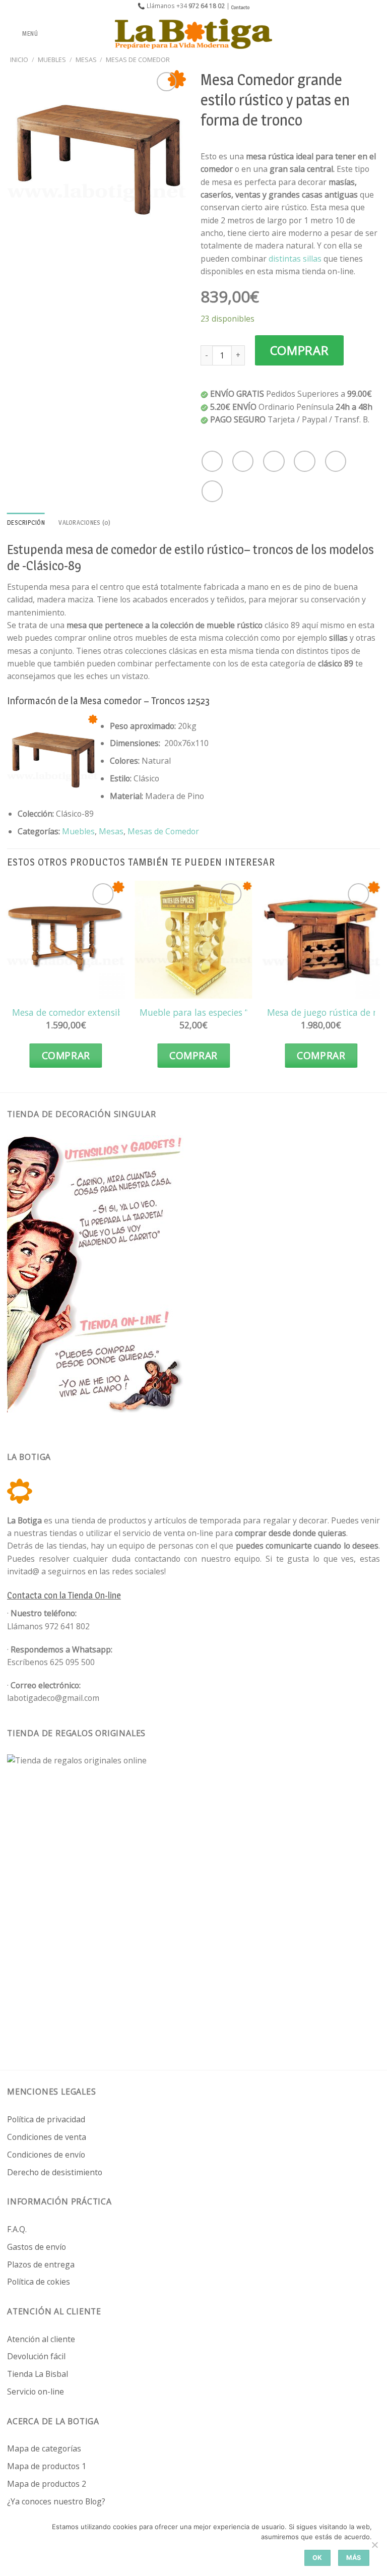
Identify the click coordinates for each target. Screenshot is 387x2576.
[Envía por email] (304, 461)
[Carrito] (374, 34)
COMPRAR (300, 350)
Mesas (86, 59)
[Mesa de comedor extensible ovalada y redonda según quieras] (66, 940)
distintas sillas (295, 259)
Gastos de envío (37, 2247)
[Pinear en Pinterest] (336, 461)
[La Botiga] (193, 34)
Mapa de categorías (44, 2448)
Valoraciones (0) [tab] (84, 523)
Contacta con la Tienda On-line (64, 1595)
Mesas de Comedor (138, 59)
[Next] (379, 984)
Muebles (52, 59)
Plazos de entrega (41, 2264)
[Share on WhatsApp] (212, 461)
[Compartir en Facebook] (243, 461)
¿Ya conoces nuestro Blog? (56, 2501)
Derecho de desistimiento (55, 2172)
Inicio (19, 59)
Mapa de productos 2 (47, 2484)
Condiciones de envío (46, 2155)
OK (317, 2558)
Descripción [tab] (26, 523)
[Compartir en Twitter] (274, 461)
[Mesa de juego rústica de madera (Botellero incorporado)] (321, 940)
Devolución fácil (36, 2356)
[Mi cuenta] (357, 34)
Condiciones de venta (47, 2137)
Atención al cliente (41, 2339)
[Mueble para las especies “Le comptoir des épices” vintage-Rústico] (193, 940)
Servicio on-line (36, 2391)
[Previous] (8, 984)
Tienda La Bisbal (38, 2374)
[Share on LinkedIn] (212, 491)
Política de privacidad (46, 2119)
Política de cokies (39, 2282)
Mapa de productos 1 (47, 2466)
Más (354, 2558)
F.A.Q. (17, 2229)
